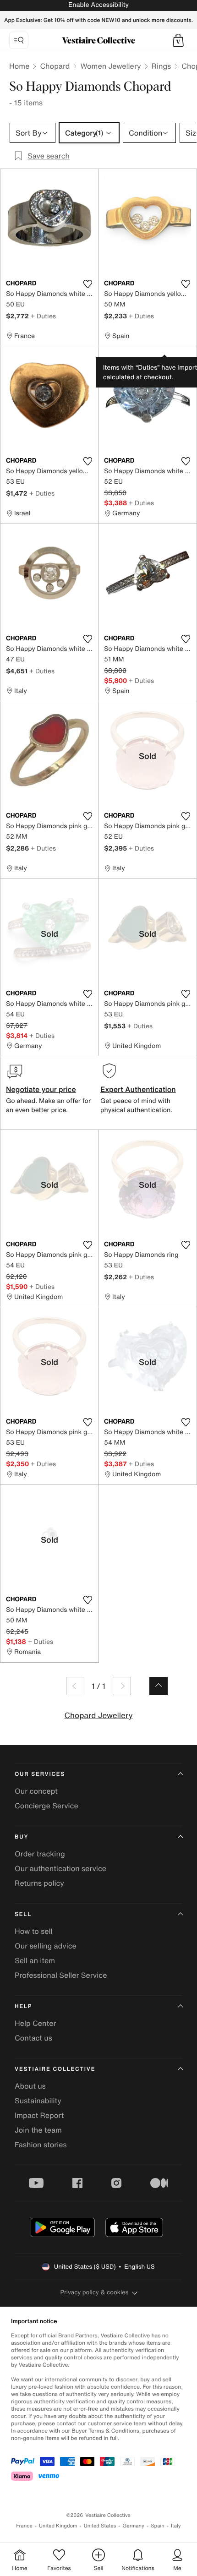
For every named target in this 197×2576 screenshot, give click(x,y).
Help (23, 2006)
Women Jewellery (110, 66)
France (24, 2526)
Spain (158, 2526)
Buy (22, 1837)
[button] (178, 40)
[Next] (122, 1686)
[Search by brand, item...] (19, 40)
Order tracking (40, 1854)
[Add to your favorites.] (88, 284)
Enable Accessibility (98, 5)
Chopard (55, 66)
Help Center (35, 2023)
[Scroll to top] (159, 1686)
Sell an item (35, 1960)
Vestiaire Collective (55, 2069)
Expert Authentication (138, 1089)
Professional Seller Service (61, 1975)
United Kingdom (58, 2526)
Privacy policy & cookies (95, 2292)
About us (30, 2086)
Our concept (36, 1791)
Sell (23, 1914)
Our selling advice (46, 1946)
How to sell (34, 1931)
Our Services (40, 1774)
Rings (161, 66)
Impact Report (39, 2115)
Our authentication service (60, 1868)
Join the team (38, 2130)
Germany (133, 2526)
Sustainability (38, 2101)
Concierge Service (47, 1806)
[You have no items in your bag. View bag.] (178, 40)
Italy (176, 2526)
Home (19, 66)
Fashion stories (41, 2145)
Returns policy (39, 1883)
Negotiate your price (41, 1089)
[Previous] (75, 1686)
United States (100, 2526)
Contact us (33, 2038)
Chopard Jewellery (98, 1716)
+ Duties (43, 316)
